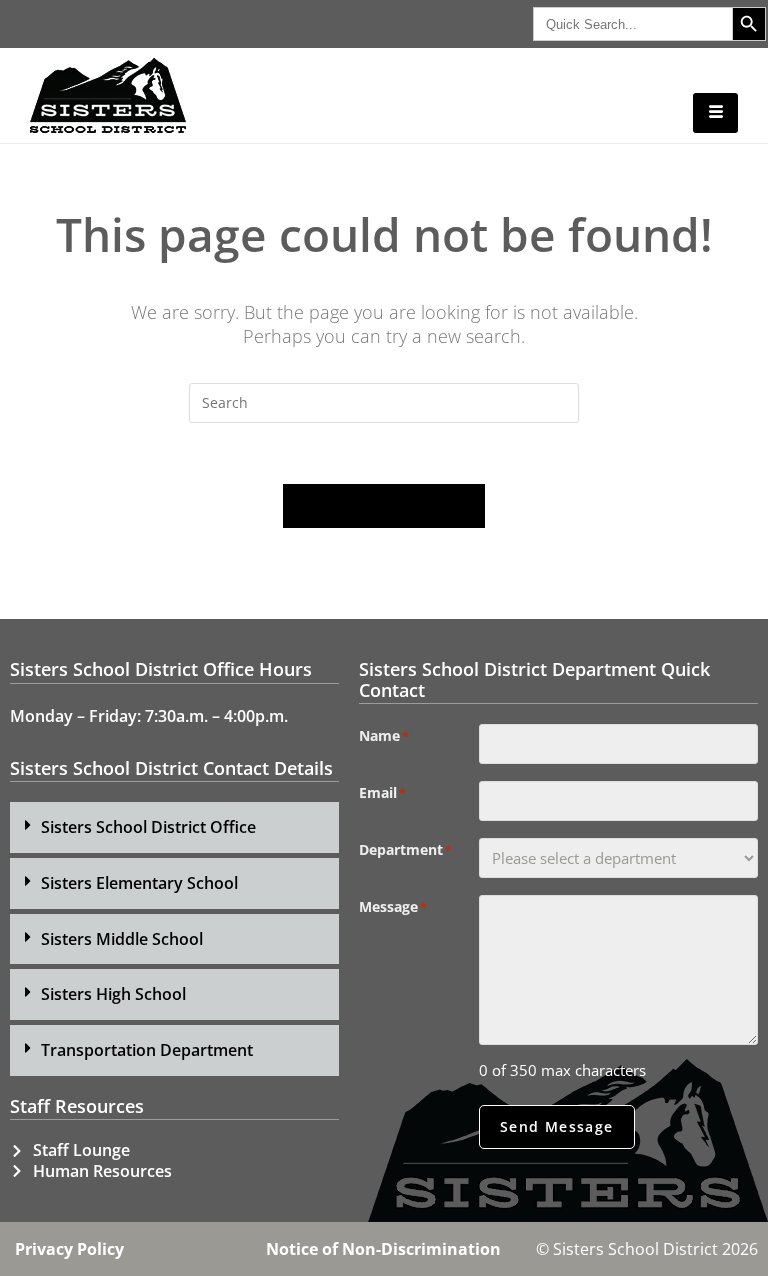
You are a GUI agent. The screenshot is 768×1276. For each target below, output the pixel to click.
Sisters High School (113, 994)
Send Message (557, 1126)
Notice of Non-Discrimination (383, 1249)
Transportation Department (147, 1050)
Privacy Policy (69, 1249)
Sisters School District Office (148, 827)
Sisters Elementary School (139, 883)
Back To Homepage (384, 506)
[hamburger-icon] (715, 113)
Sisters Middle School (122, 939)
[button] (174, 827)
